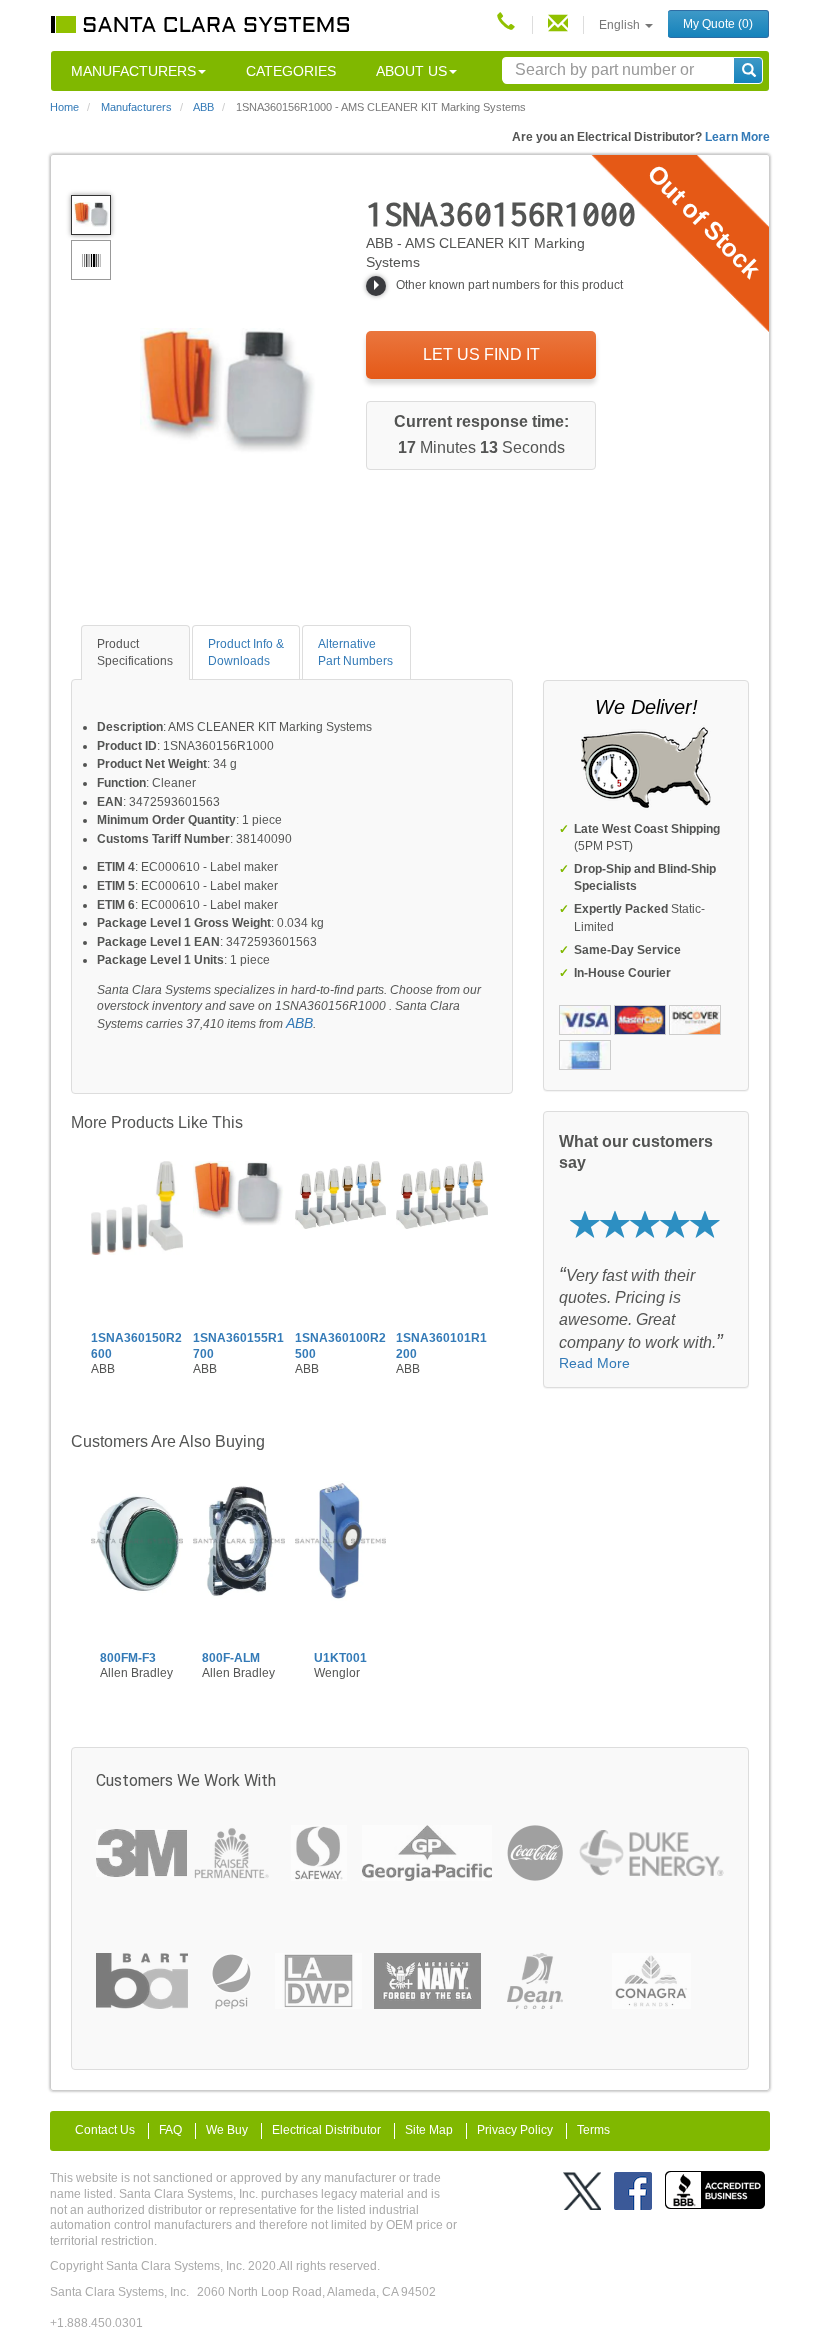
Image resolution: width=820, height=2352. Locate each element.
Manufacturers (133, 71)
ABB (299, 1023)
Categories (291, 71)
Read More (594, 1363)
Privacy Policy (515, 2130)
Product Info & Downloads (246, 652)
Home (64, 107)
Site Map (429, 2130)
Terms (593, 2130)
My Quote (718, 24)
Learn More (737, 137)
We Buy (227, 2130)
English (621, 25)
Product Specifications (135, 652)
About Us (411, 71)
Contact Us (105, 2130)
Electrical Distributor (326, 2130)
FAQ (170, 2130)
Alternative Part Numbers (355, 652)
